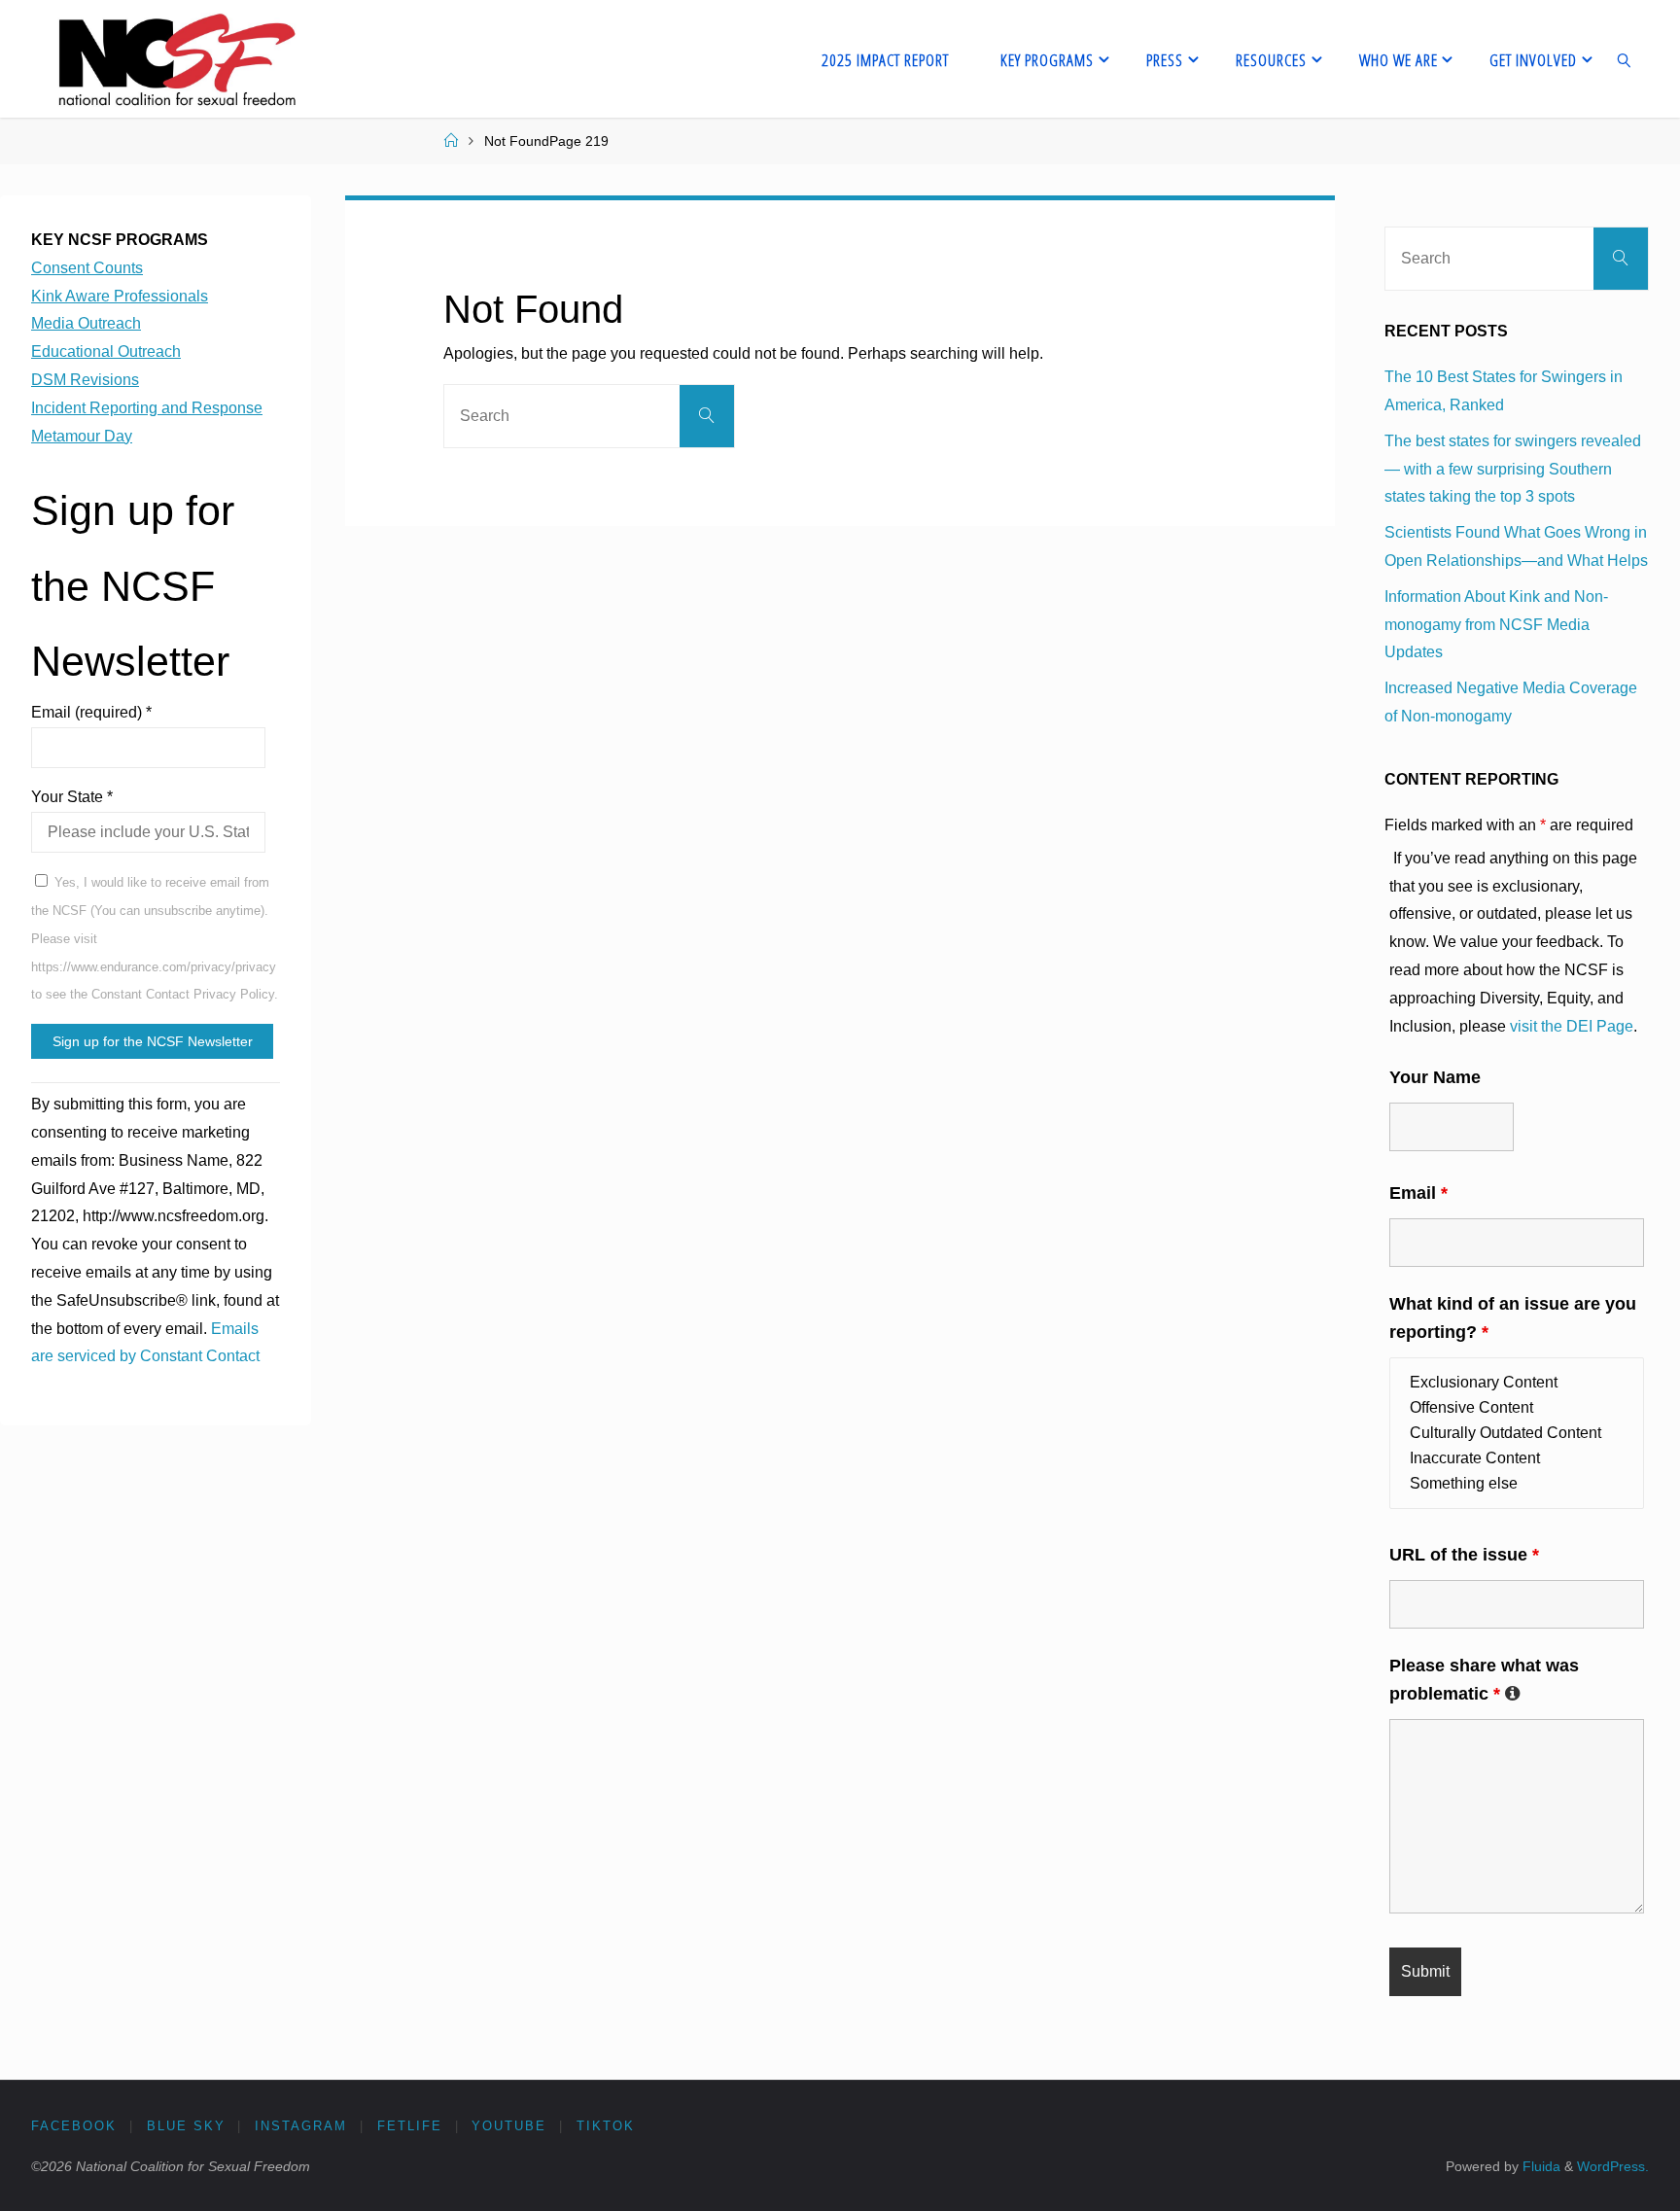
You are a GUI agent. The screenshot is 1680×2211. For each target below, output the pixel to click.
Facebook (74, 2126)
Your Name (1435, 1077)
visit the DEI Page (1572, 1026)
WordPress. (1613, 2166)
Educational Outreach (106, 351)
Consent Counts (87, 268)
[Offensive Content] (1517, 1408)
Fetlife (410, 2126)
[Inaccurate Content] (1517, 1458)
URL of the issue (1464, 1555)
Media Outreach (86, 323)
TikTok (606, 2126)
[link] (1625, 59)
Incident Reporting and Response (147, 408)
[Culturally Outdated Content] (1517, 1433)
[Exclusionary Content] (1517, 1383)
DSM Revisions (85, 380)
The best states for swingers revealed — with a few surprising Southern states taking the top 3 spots (1513, 469)
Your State (72, 797)
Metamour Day (82, 436)
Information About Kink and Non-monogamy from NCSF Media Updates (1496, 625)
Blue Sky (186, 2126)
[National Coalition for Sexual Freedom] (175, 59)
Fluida (1540, 2166)
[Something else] (1517, 1484)
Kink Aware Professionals (120, 296)
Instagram (301, 2126)
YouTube (509, 2126)
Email (1418, 1193)
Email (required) (91, 712)
